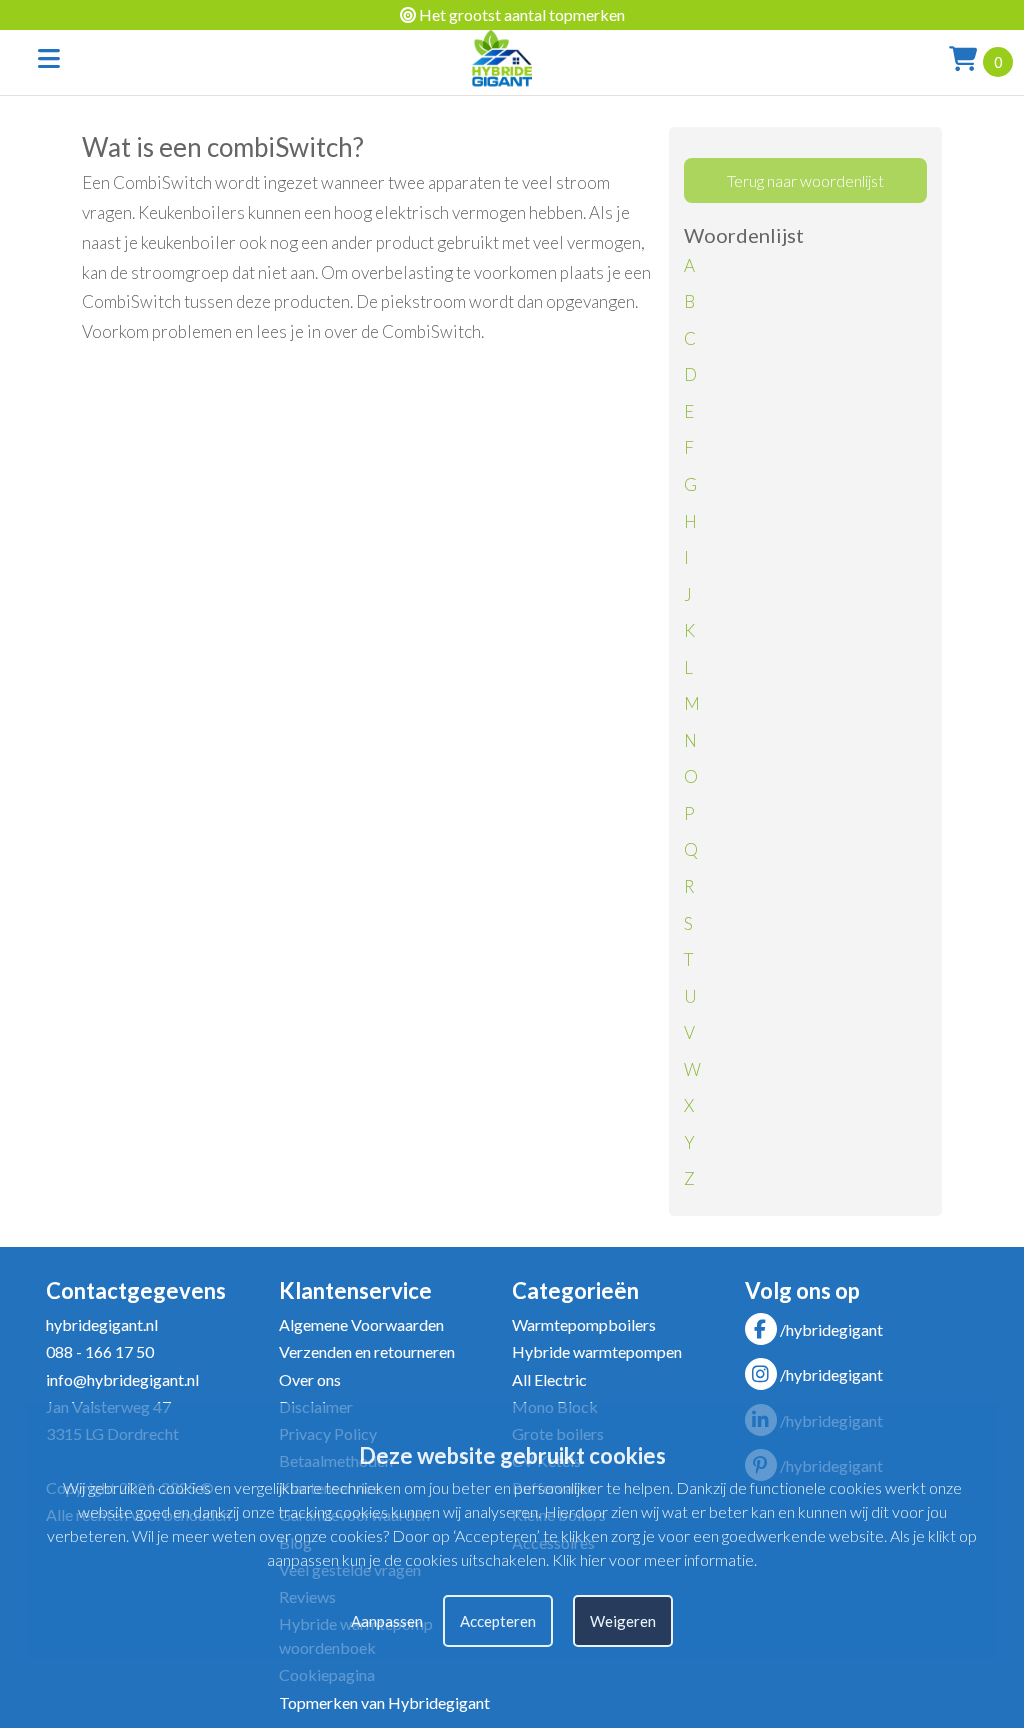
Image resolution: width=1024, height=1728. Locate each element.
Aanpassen (387, 1621)
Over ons (310, 1379)
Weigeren (623, 1621)
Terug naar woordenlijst (805, 180)
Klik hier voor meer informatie (653, 1559)
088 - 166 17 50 (100, 1351)
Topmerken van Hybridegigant (384, 1702)
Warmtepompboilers (584, 1324)
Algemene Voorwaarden (361, 1324)
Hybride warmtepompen (597, 1351)
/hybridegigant (831, 1329)
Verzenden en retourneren (367, 1351)
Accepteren (498, 1621)
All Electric (549, 1379)
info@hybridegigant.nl (122, 1379)
